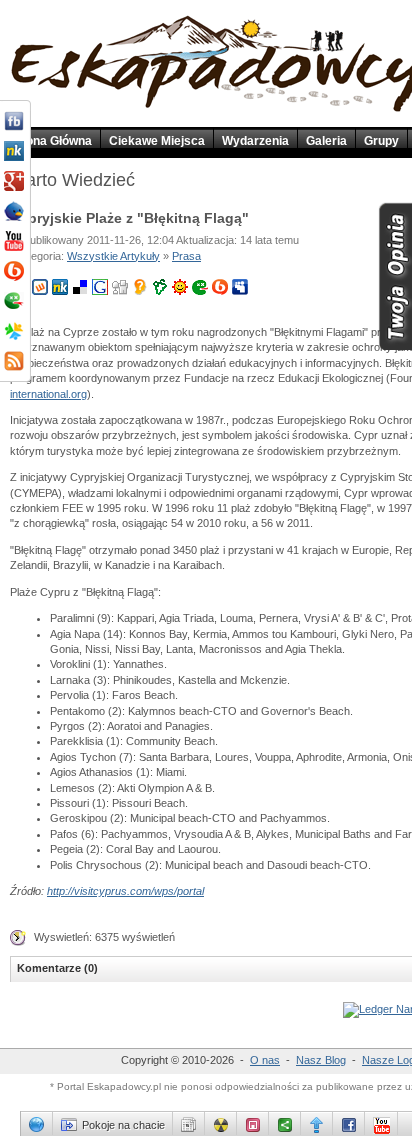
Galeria (326, 141)
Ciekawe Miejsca (157, 141)
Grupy (381, 141)
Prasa (186, 256)
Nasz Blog (321, 1060)
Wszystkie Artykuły (113, 256)
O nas (265, 1060)
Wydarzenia (255, 141)
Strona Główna (50, 141)
